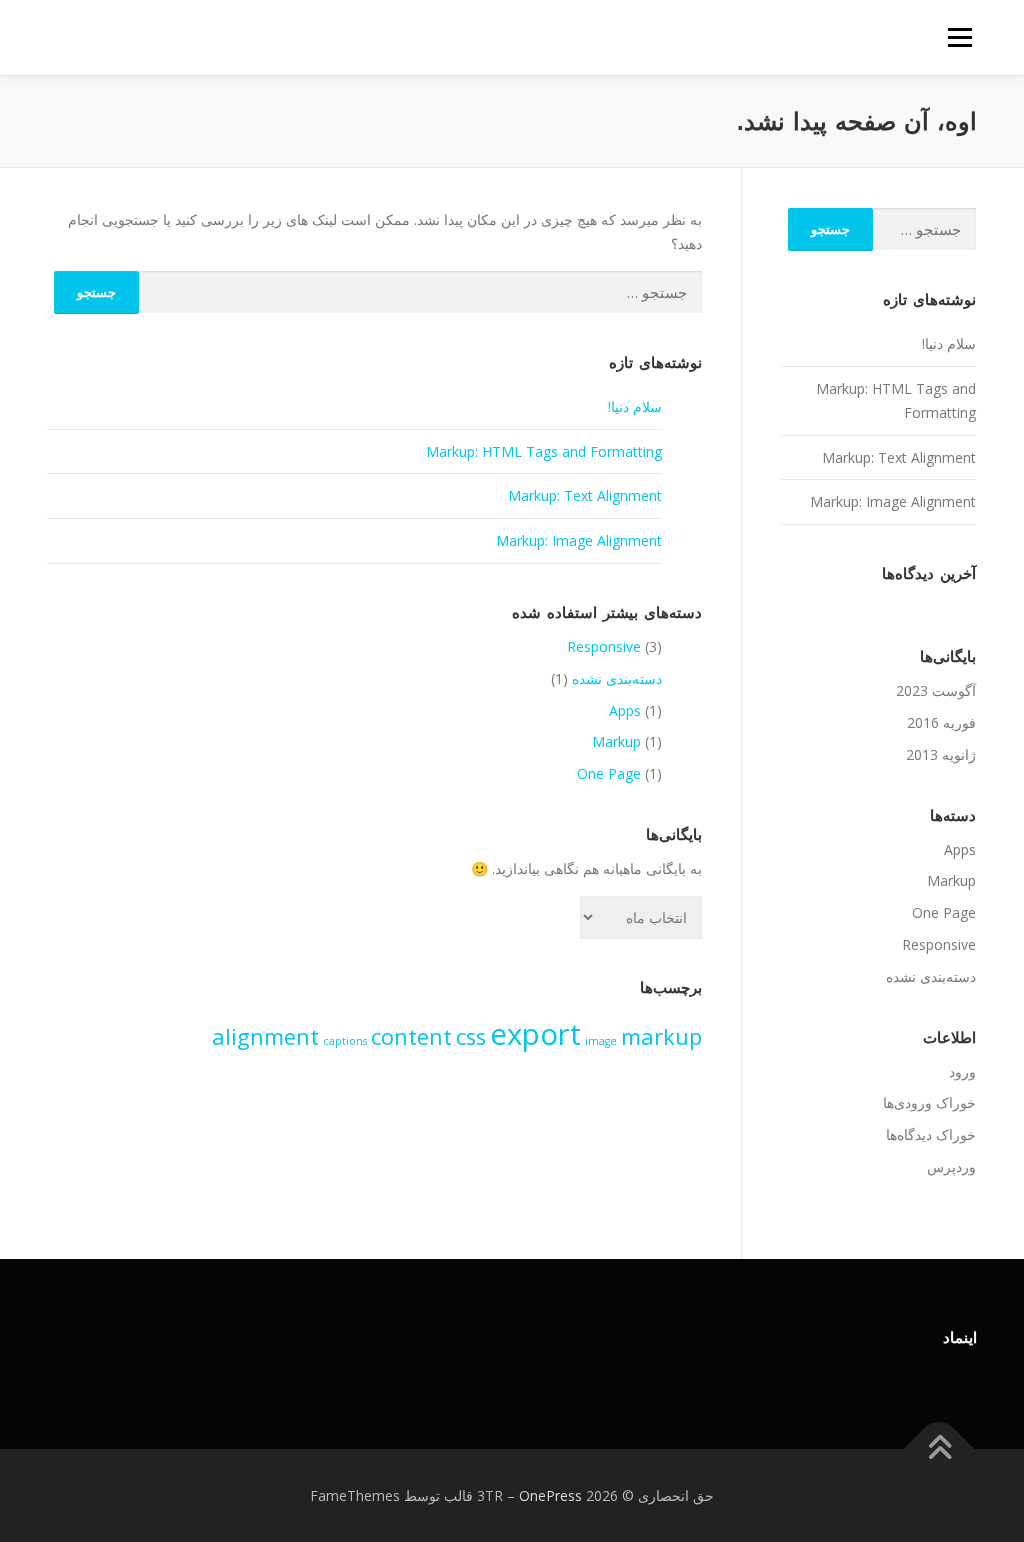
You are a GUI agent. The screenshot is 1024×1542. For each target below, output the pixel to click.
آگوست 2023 (936, 690)
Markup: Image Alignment (579, 540)
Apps (625, 710)
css (471, 1036)
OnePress (550, 1495)
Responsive (604, 646)
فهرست (959, 37)
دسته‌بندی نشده (617, 678)
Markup (616, 741)
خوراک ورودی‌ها (929, 1102)
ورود (962, 1071)
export (535, 1034)
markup (661, 1036)
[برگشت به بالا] (939, 1448)
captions (345, 1041)
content (411, 1036)
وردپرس (951, 1166)
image (601, 1041)
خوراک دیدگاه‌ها (931, 1134)
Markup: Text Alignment (585, 495)
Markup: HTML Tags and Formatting (544, 451)
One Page (609, 773)
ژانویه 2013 (941, 754)
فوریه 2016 (941, 722)
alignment (265, 1036)
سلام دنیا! (635, 406)
